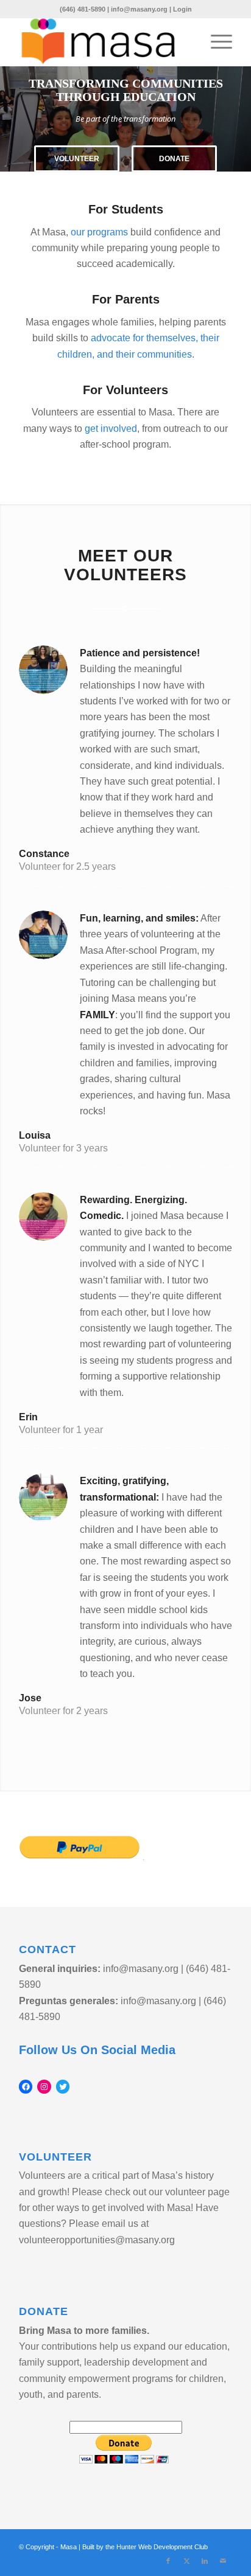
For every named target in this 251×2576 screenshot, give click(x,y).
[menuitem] (215, 42)
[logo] (104, 42)
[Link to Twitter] (186, 2561)
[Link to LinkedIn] (205, 2561)
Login (182, 9)
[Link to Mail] (223, 2561)
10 (164, 158)
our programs (99, 232)
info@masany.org (139, 9)
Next (240, 119)
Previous (11, 119)
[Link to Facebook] (168, 2561)
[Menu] (215, 42)
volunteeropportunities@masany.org (97, 2240)
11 (174, 158)
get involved (111, 429)
